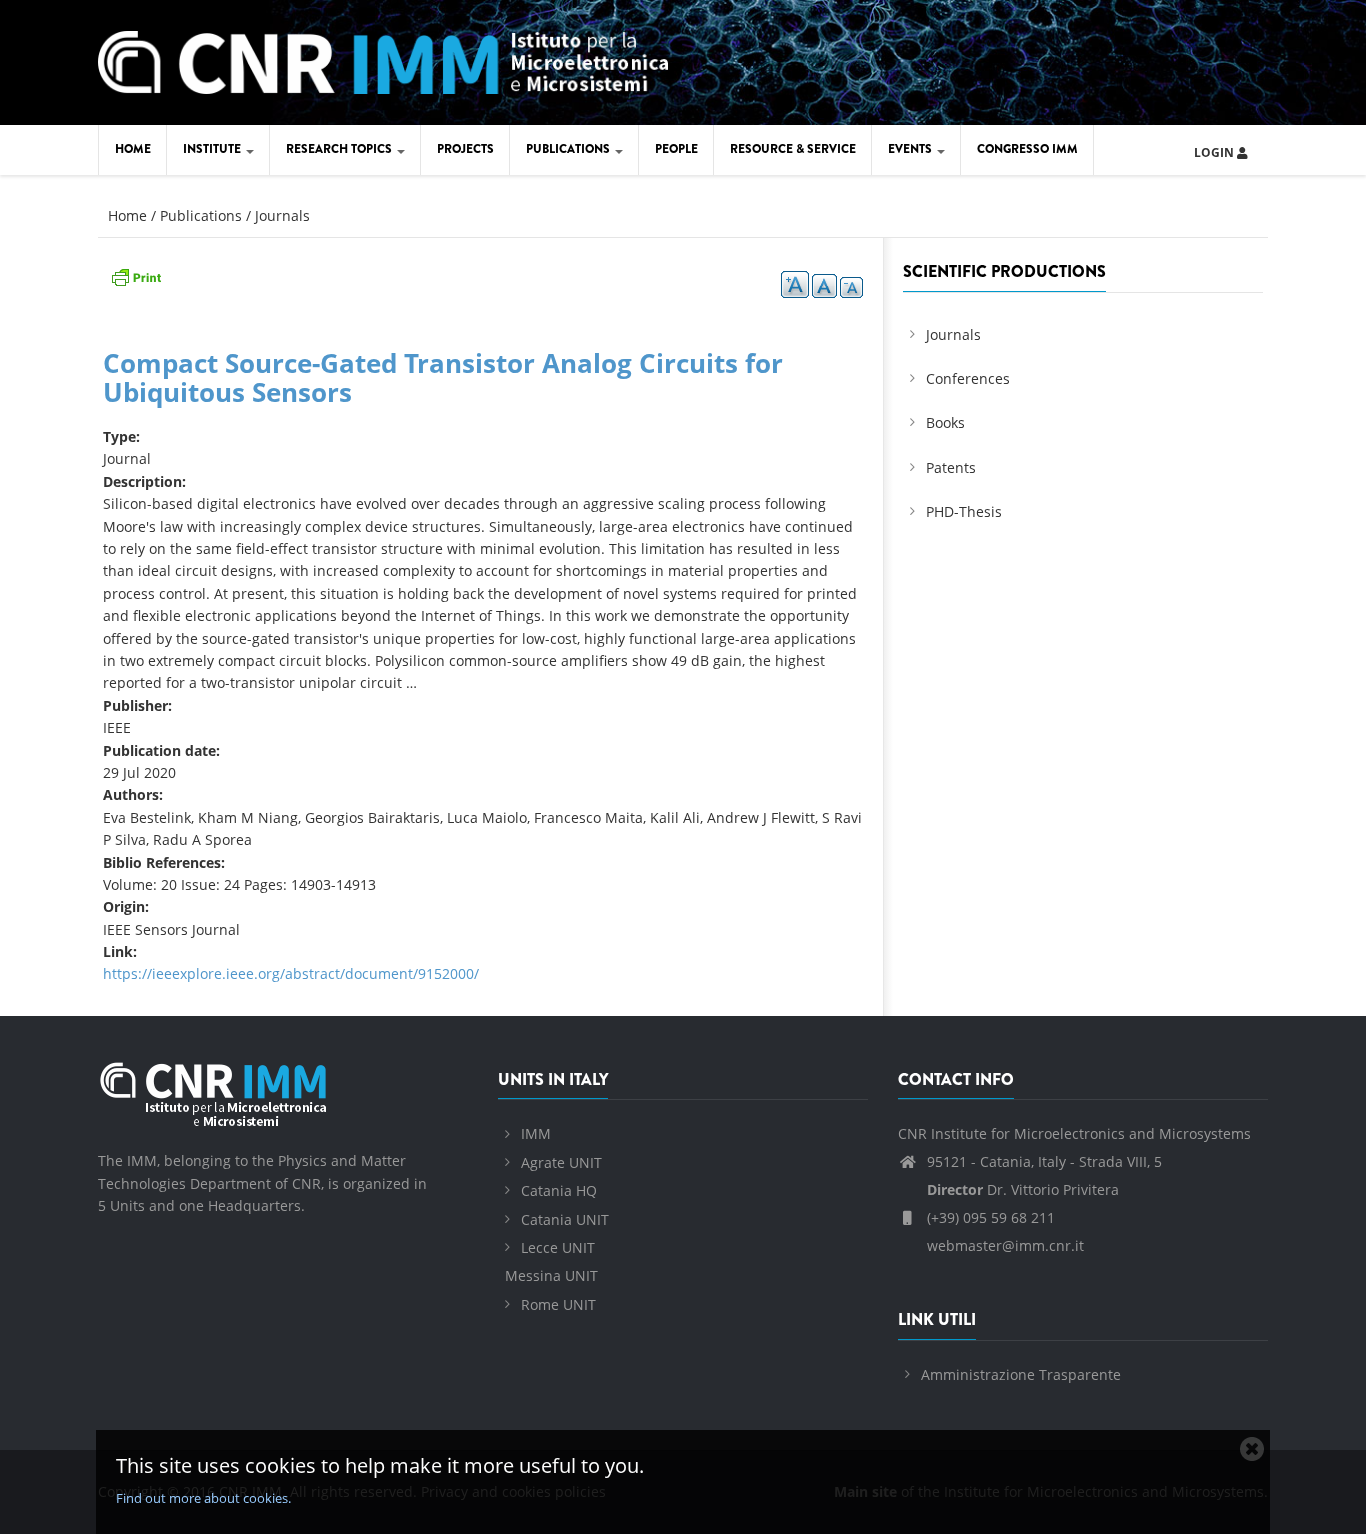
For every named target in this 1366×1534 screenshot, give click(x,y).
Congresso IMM (1027, 149)
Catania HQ (559, 1190)
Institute (213, 149)
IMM (536, 1133)
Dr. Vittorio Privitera (1023, 1189)
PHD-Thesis (964, 511)
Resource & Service (793, 149)
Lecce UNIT (558, 1247)
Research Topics (340, 149)
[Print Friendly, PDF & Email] (136, 275)
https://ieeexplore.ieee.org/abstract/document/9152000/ (291, 973)
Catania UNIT (565, 1219)
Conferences (968, 378)
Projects (465, 149)
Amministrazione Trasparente (1021, 1374)
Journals (282, 215)
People (676, 149)
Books (945, 422)
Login (1215, 152)
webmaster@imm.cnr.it (1003, 1245)
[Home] (383, 59)
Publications (569, 149)
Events (911, 149)
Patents (951, 467)
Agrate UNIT (561, 1162)
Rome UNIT (558, 1304)
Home (133, 149)
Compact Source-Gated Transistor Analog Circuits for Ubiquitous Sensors (443, 377)
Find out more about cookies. (203, 1498)
